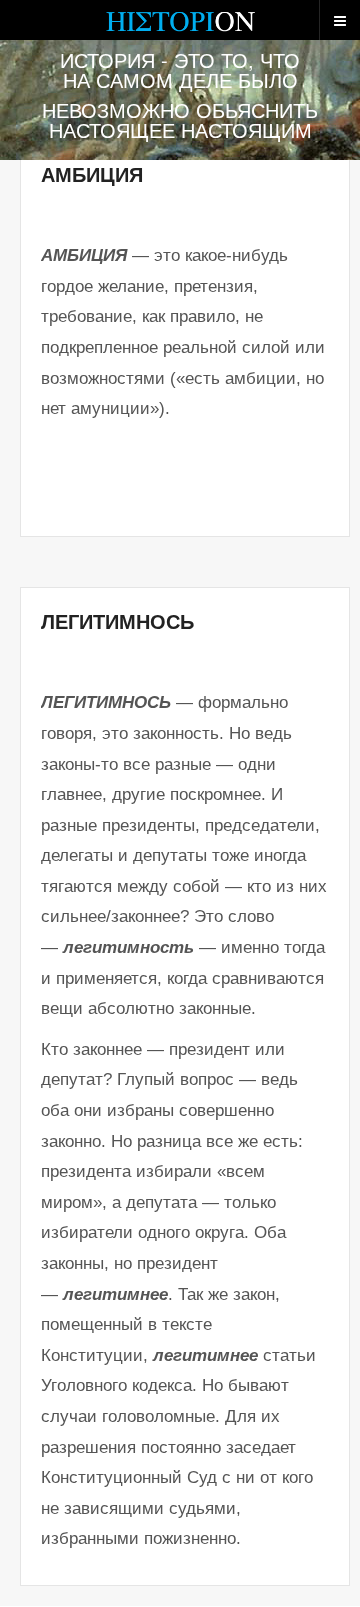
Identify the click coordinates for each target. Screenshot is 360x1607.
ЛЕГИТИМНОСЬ (117, 622)
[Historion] (180, 30)
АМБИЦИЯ (92, 175)
